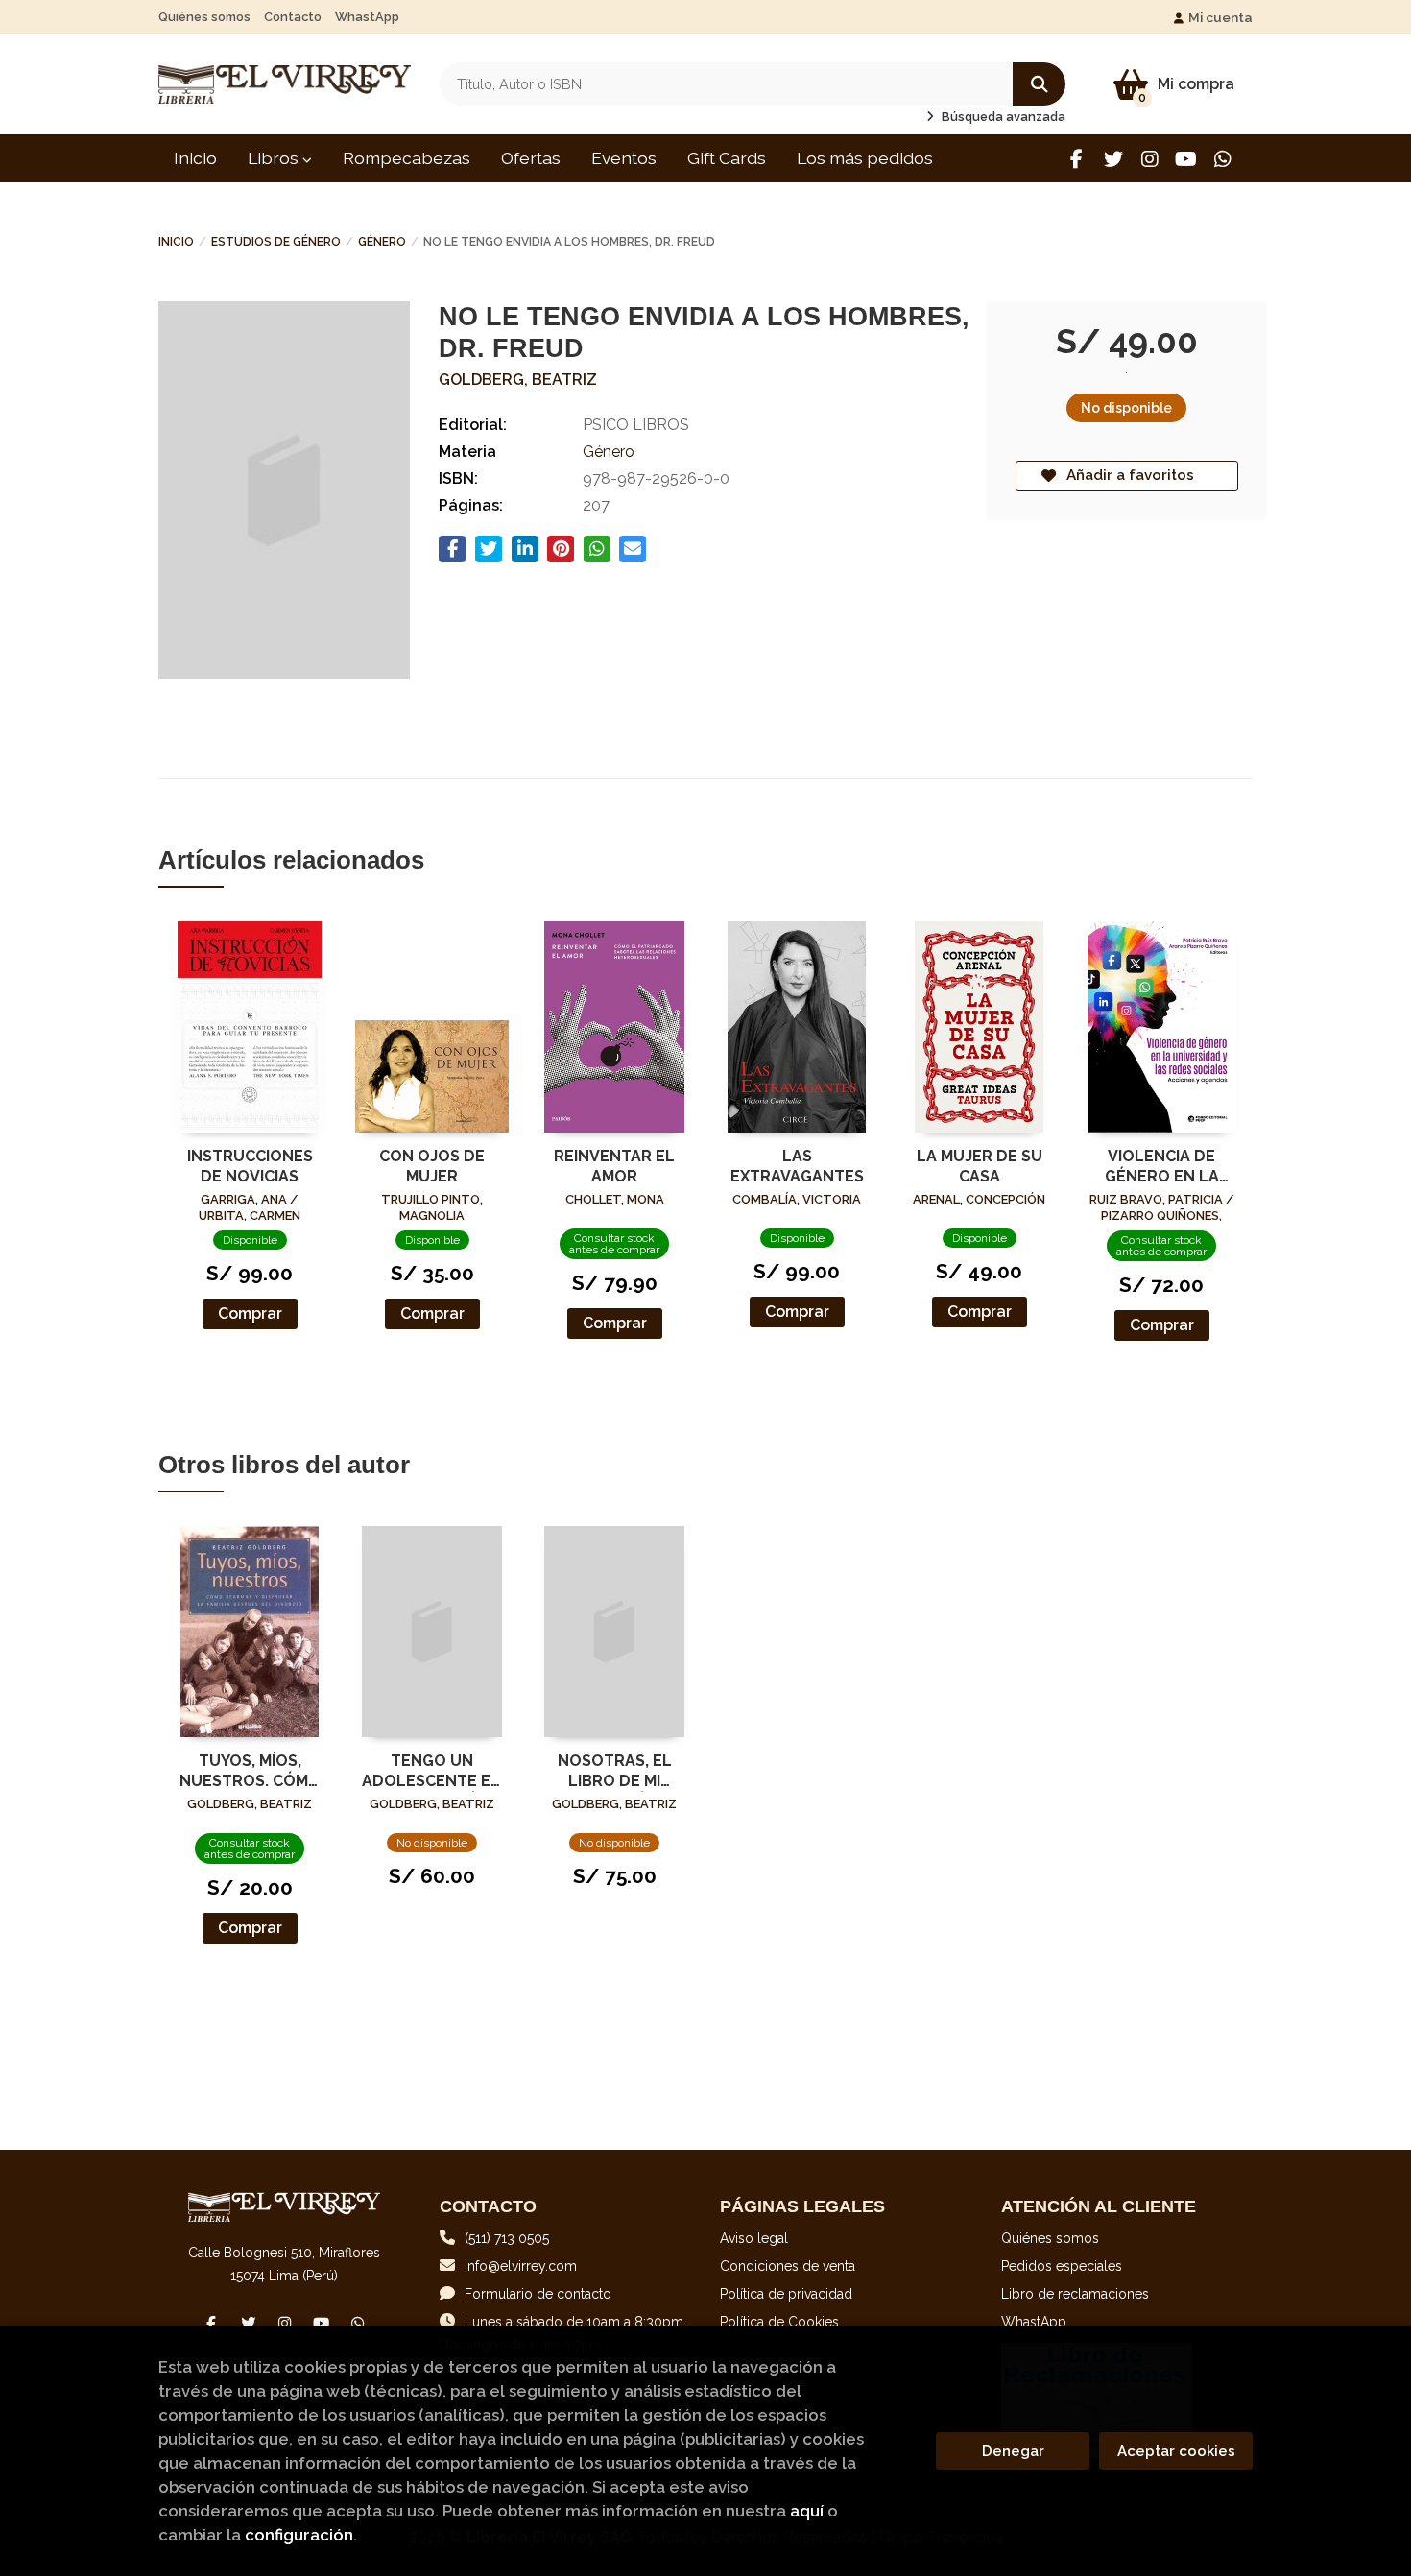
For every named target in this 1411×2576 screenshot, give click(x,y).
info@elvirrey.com (521, 2266)
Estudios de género (276, 242)
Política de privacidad (786, 2294)
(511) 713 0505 (507, 2238)
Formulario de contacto (538, 2294)
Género (382, 242)
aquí (807, 2511)
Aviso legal (754, 2238)
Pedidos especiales (1062, 2266)
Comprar (250, 1313)
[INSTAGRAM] (1149, 159)
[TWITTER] (1113, 159)
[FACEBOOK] (1076, 159)
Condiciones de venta (788, 2266)
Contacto (293, 17)
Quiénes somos (204, 17)
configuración (299, 2535)
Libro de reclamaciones (1075, 2294)
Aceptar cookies (1176, 2451)
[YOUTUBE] (1186, 159)
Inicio (176, 242)
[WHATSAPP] (1222, 159)
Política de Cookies (779, 2322)
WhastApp (367, 17)
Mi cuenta (1220, 17)
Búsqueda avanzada (1002, 117)
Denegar (1013, 2451)
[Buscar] (1039, 84)
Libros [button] (275, 158)
